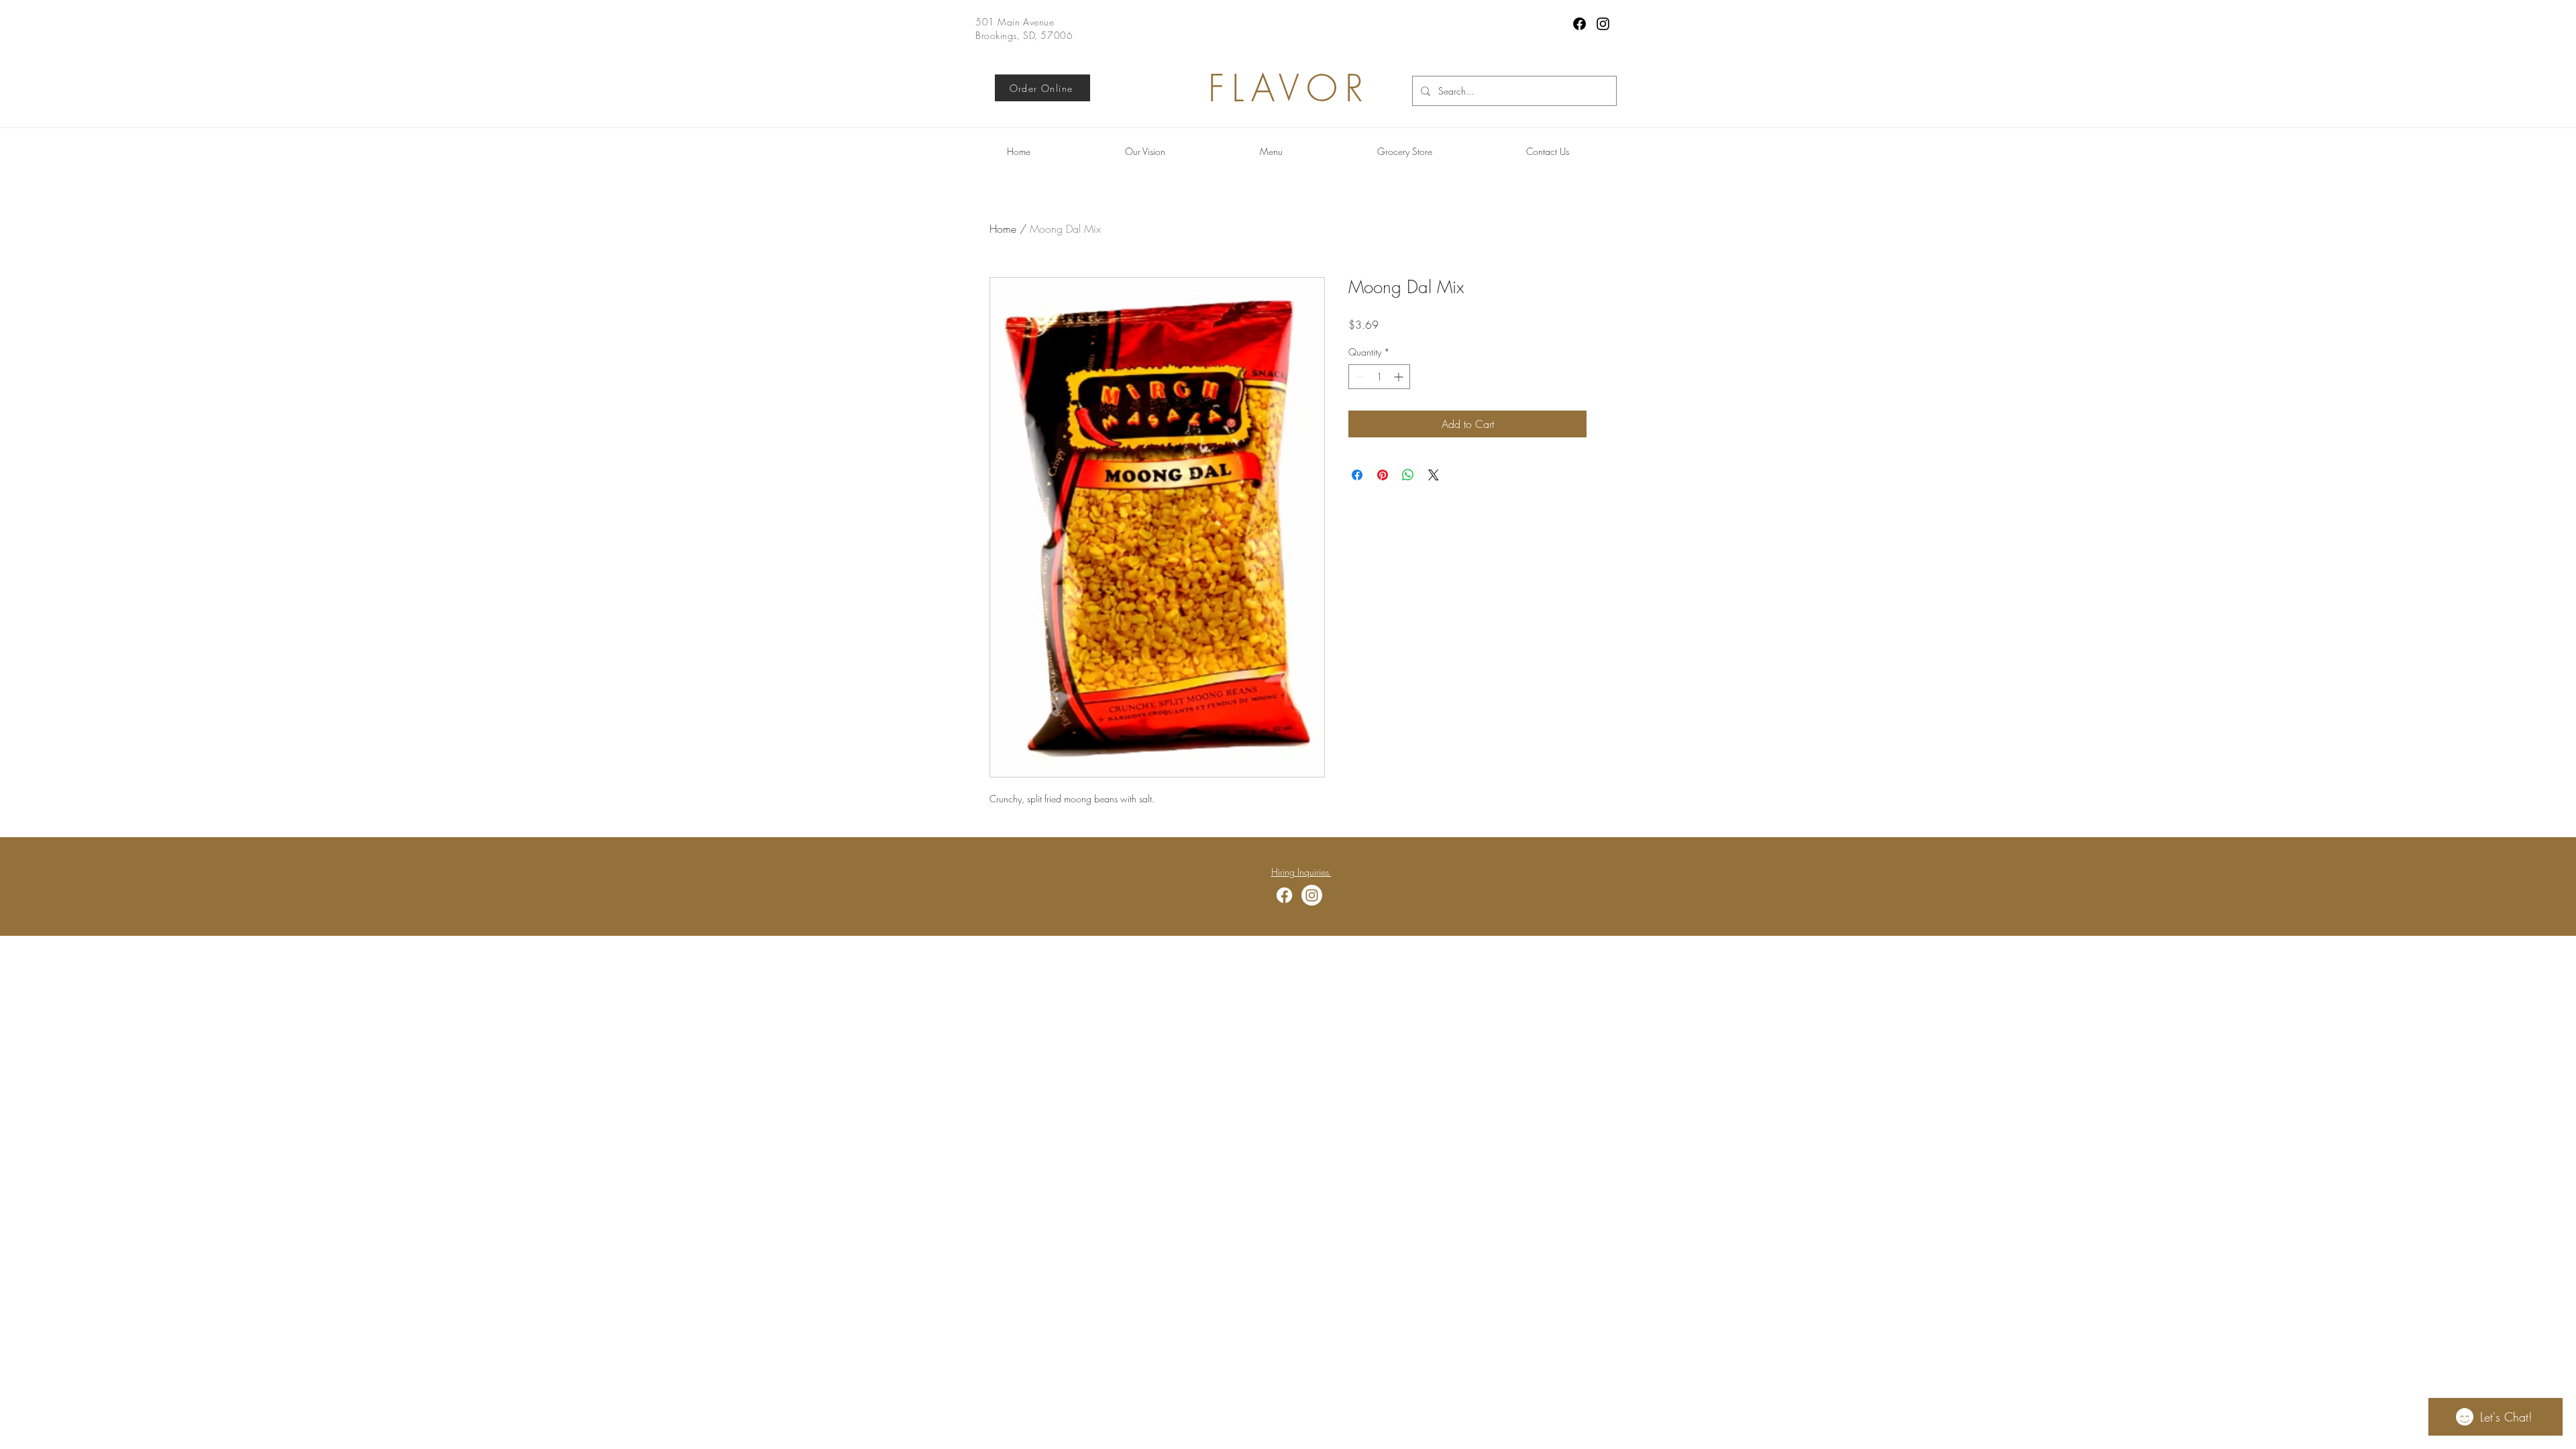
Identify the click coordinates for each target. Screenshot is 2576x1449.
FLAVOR (1289, 88)
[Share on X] (1434, 475)
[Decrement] (1359, 377)
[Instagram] (1603, 24)
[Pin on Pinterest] (1383, 475)
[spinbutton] (1379, 377)
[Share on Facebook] (1357, 475)
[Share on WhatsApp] (1408, 475)
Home (1003, 229)
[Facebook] (1579, 24)
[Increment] (1400, 377)
